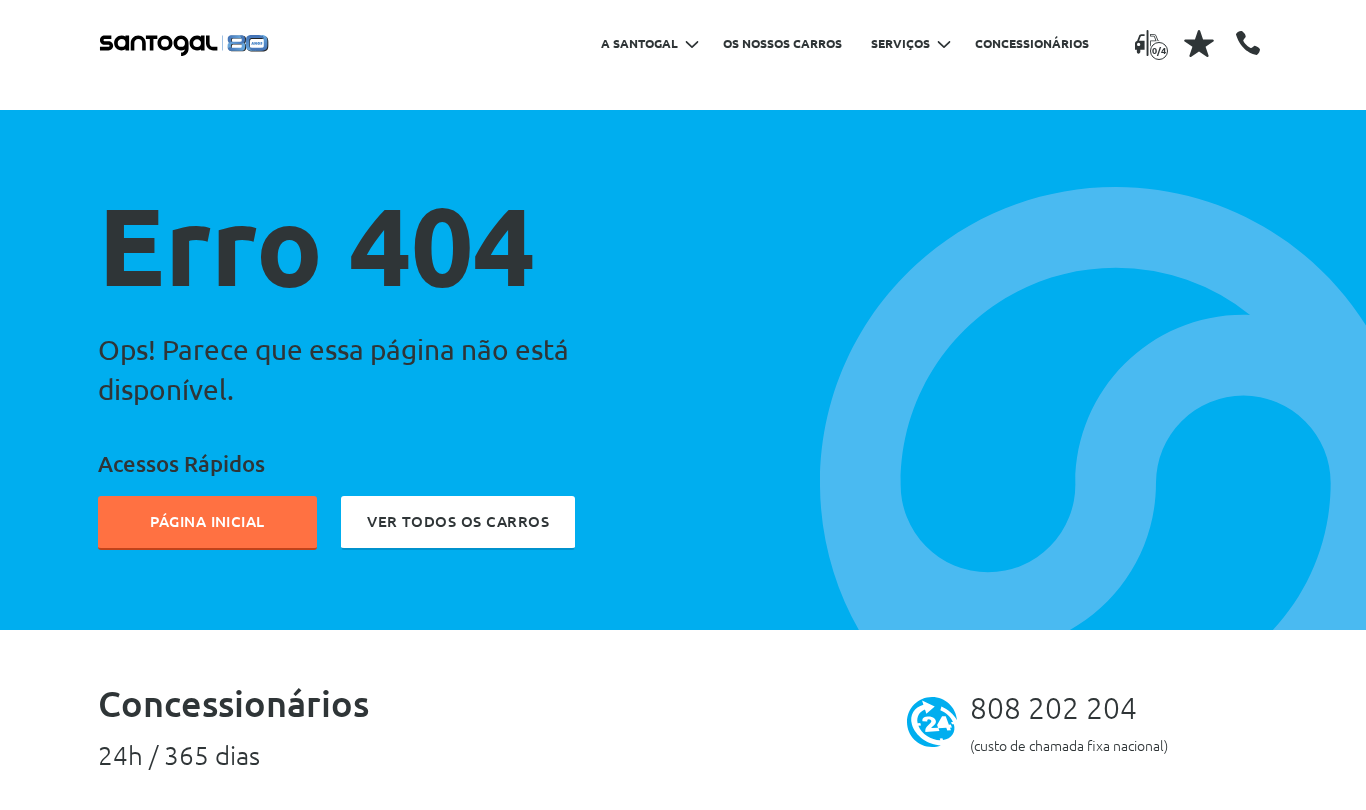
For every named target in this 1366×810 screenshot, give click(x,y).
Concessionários (1032, 43)
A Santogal (639, 43)
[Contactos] (1248, 43)
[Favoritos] (1199, 43)
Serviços (900, 43)
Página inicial (207, 521)
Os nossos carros (782, 43)
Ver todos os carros (458, 521)
